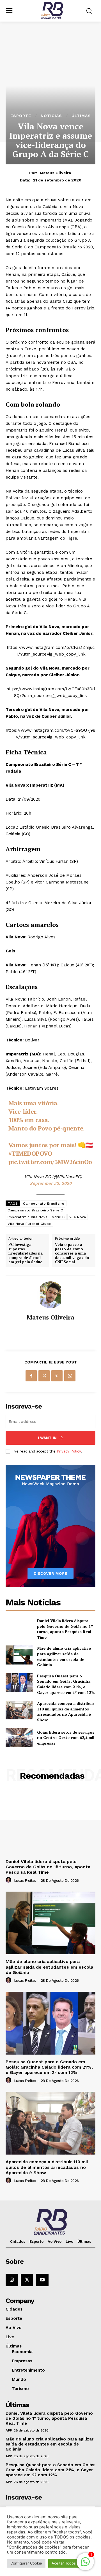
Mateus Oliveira (55, 173)
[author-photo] (9, 1880)
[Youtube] (42, 2280)
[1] (85, 2565)
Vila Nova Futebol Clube (29, 1224)
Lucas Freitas (25, 1881)
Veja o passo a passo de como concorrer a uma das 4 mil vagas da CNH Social (72, 1253)
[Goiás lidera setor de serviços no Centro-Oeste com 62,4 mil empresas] (19, 1738)
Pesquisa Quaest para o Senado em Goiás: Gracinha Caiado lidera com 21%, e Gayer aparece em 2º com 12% (66, 1684)
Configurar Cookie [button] (26, 2563)
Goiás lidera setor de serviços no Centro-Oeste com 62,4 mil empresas (66, 1738)
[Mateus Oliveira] (50, 1295)
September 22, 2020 (51, 1183)
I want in (47, 1438)
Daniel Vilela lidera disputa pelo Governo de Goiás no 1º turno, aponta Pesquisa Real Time (65, 1629)
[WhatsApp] (70, 1376)
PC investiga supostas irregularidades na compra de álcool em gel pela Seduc (26, 1253)
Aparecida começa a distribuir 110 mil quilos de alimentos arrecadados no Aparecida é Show (66, 1712)
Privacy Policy (69, 1451)
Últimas (81, 116)
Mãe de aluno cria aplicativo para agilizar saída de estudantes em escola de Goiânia (64, 1656)
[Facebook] (31, 1376)
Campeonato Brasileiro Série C (35, 1210)
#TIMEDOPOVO (30, 1153)
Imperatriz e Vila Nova (27, 1217)
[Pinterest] (57, 1376)
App (9, 2430)
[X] (44, 1376)
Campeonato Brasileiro (44, 1204)
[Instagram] (12, 2280)
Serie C (58, 1217)
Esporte (21, 116)
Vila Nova (78, 1217)
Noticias (51, 116)
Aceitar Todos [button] (64, 2563)
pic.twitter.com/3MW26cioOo (50, 1162)
